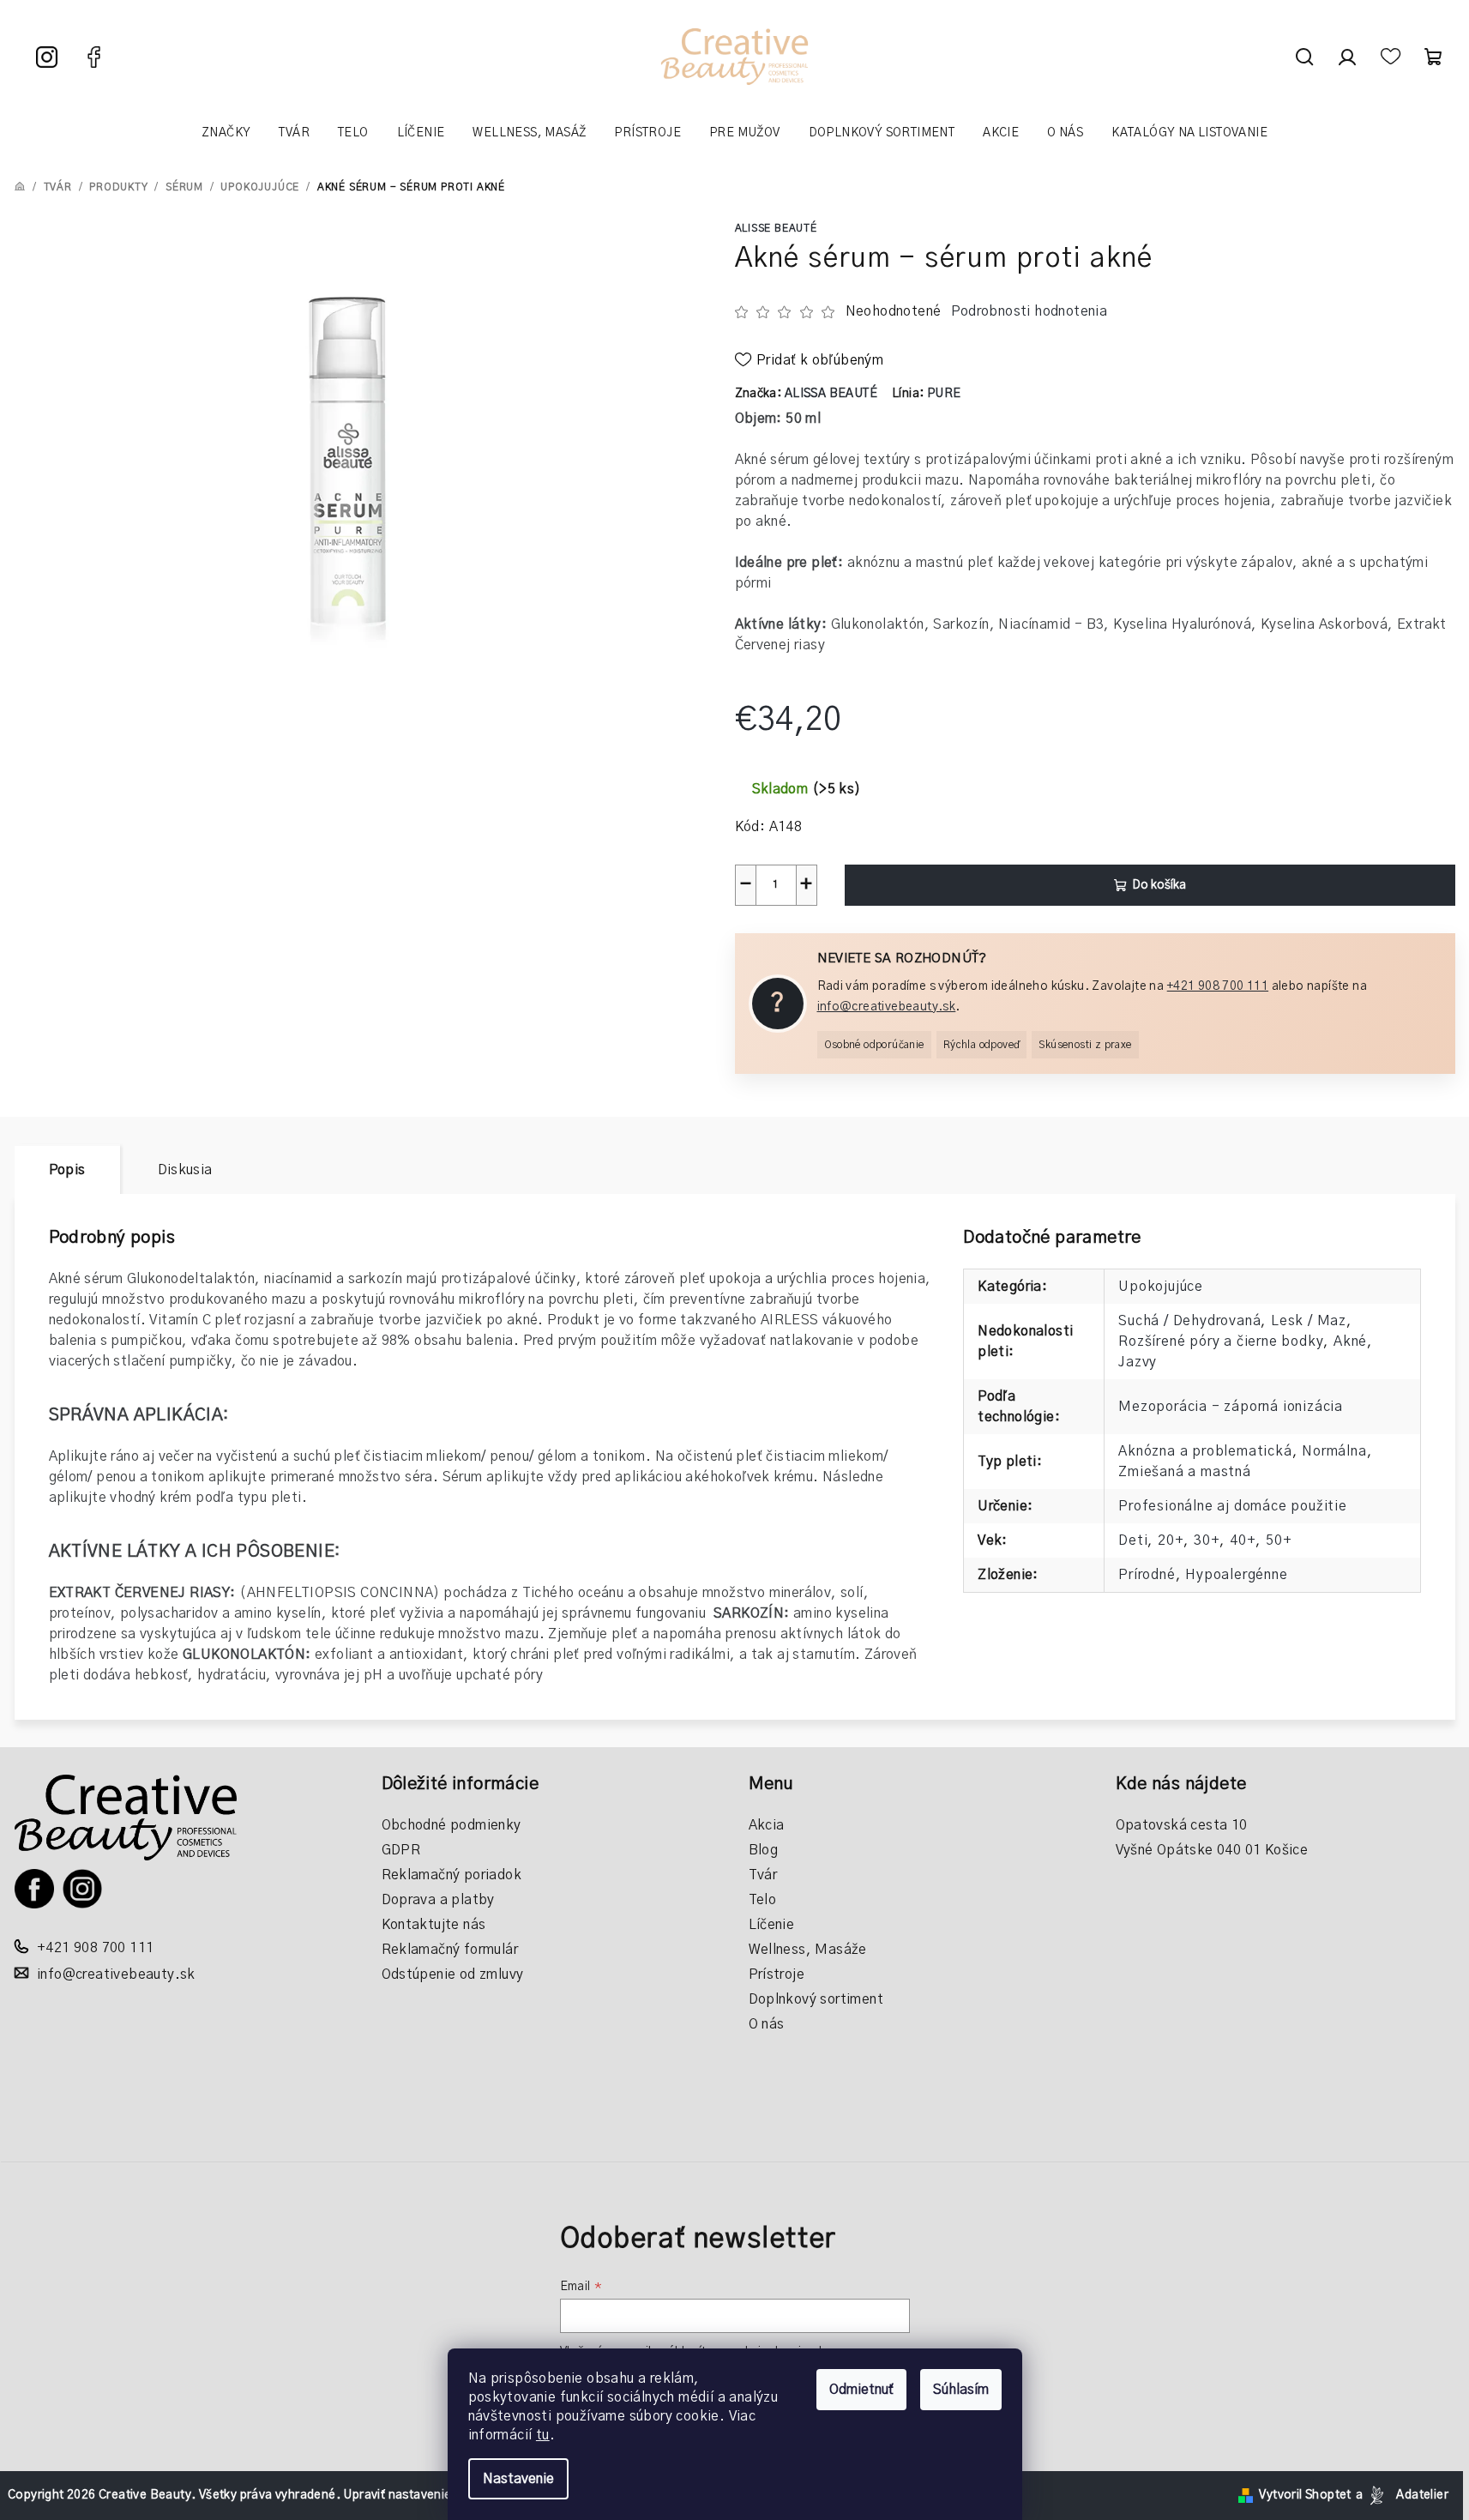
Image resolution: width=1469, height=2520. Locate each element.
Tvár (763, 1875)
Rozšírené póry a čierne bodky (1221, 1341)
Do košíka (1159, 885)
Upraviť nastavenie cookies (421, 2495)
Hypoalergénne (1236, 1575)
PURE (944, 394)
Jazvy (1138, 1362)
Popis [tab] (67, 1170)
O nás (767, 2024)
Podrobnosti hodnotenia (1029, 311)
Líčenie (772, 1925)
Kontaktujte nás (434, 1925)
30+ (1207, 1540)
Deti (1133, 1540)
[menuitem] (226, 133)
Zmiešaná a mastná (1185, 1472)
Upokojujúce (1161, 1287)
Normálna (1334, 1451)
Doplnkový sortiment (816, 1999)
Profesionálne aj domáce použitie (1233, 1506)
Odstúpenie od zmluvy (453, 1974)
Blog (764, 1850)
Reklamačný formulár (450, 1950)
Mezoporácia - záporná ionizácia (1231, 1407)
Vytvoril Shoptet (1305, 2495)
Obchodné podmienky (452, 1825)
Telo (763, 1900)
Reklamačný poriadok (452, 1875)
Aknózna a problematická (1205, 1451)
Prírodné (1147, 1575)
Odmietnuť (861, 2390)
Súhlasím (961, 2390)
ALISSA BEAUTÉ (831, 394)
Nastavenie (518, 2479)
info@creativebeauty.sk (887, 1007)
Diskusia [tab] (185, 1170)
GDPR (401, 1850)
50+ (1279, 1540)
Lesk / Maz (1309, 1321)
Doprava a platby (438, 1900)
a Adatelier (1402, 2495)
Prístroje (777, 1974)
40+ (1243, 1540)
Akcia (767, 1825)
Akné (1350, 1341)
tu (543, 2435)
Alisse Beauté (776, 228)
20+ (1171, 1540)
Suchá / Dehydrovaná (1189, 1321)
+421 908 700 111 (1218, 986)
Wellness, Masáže (808, 1950)
